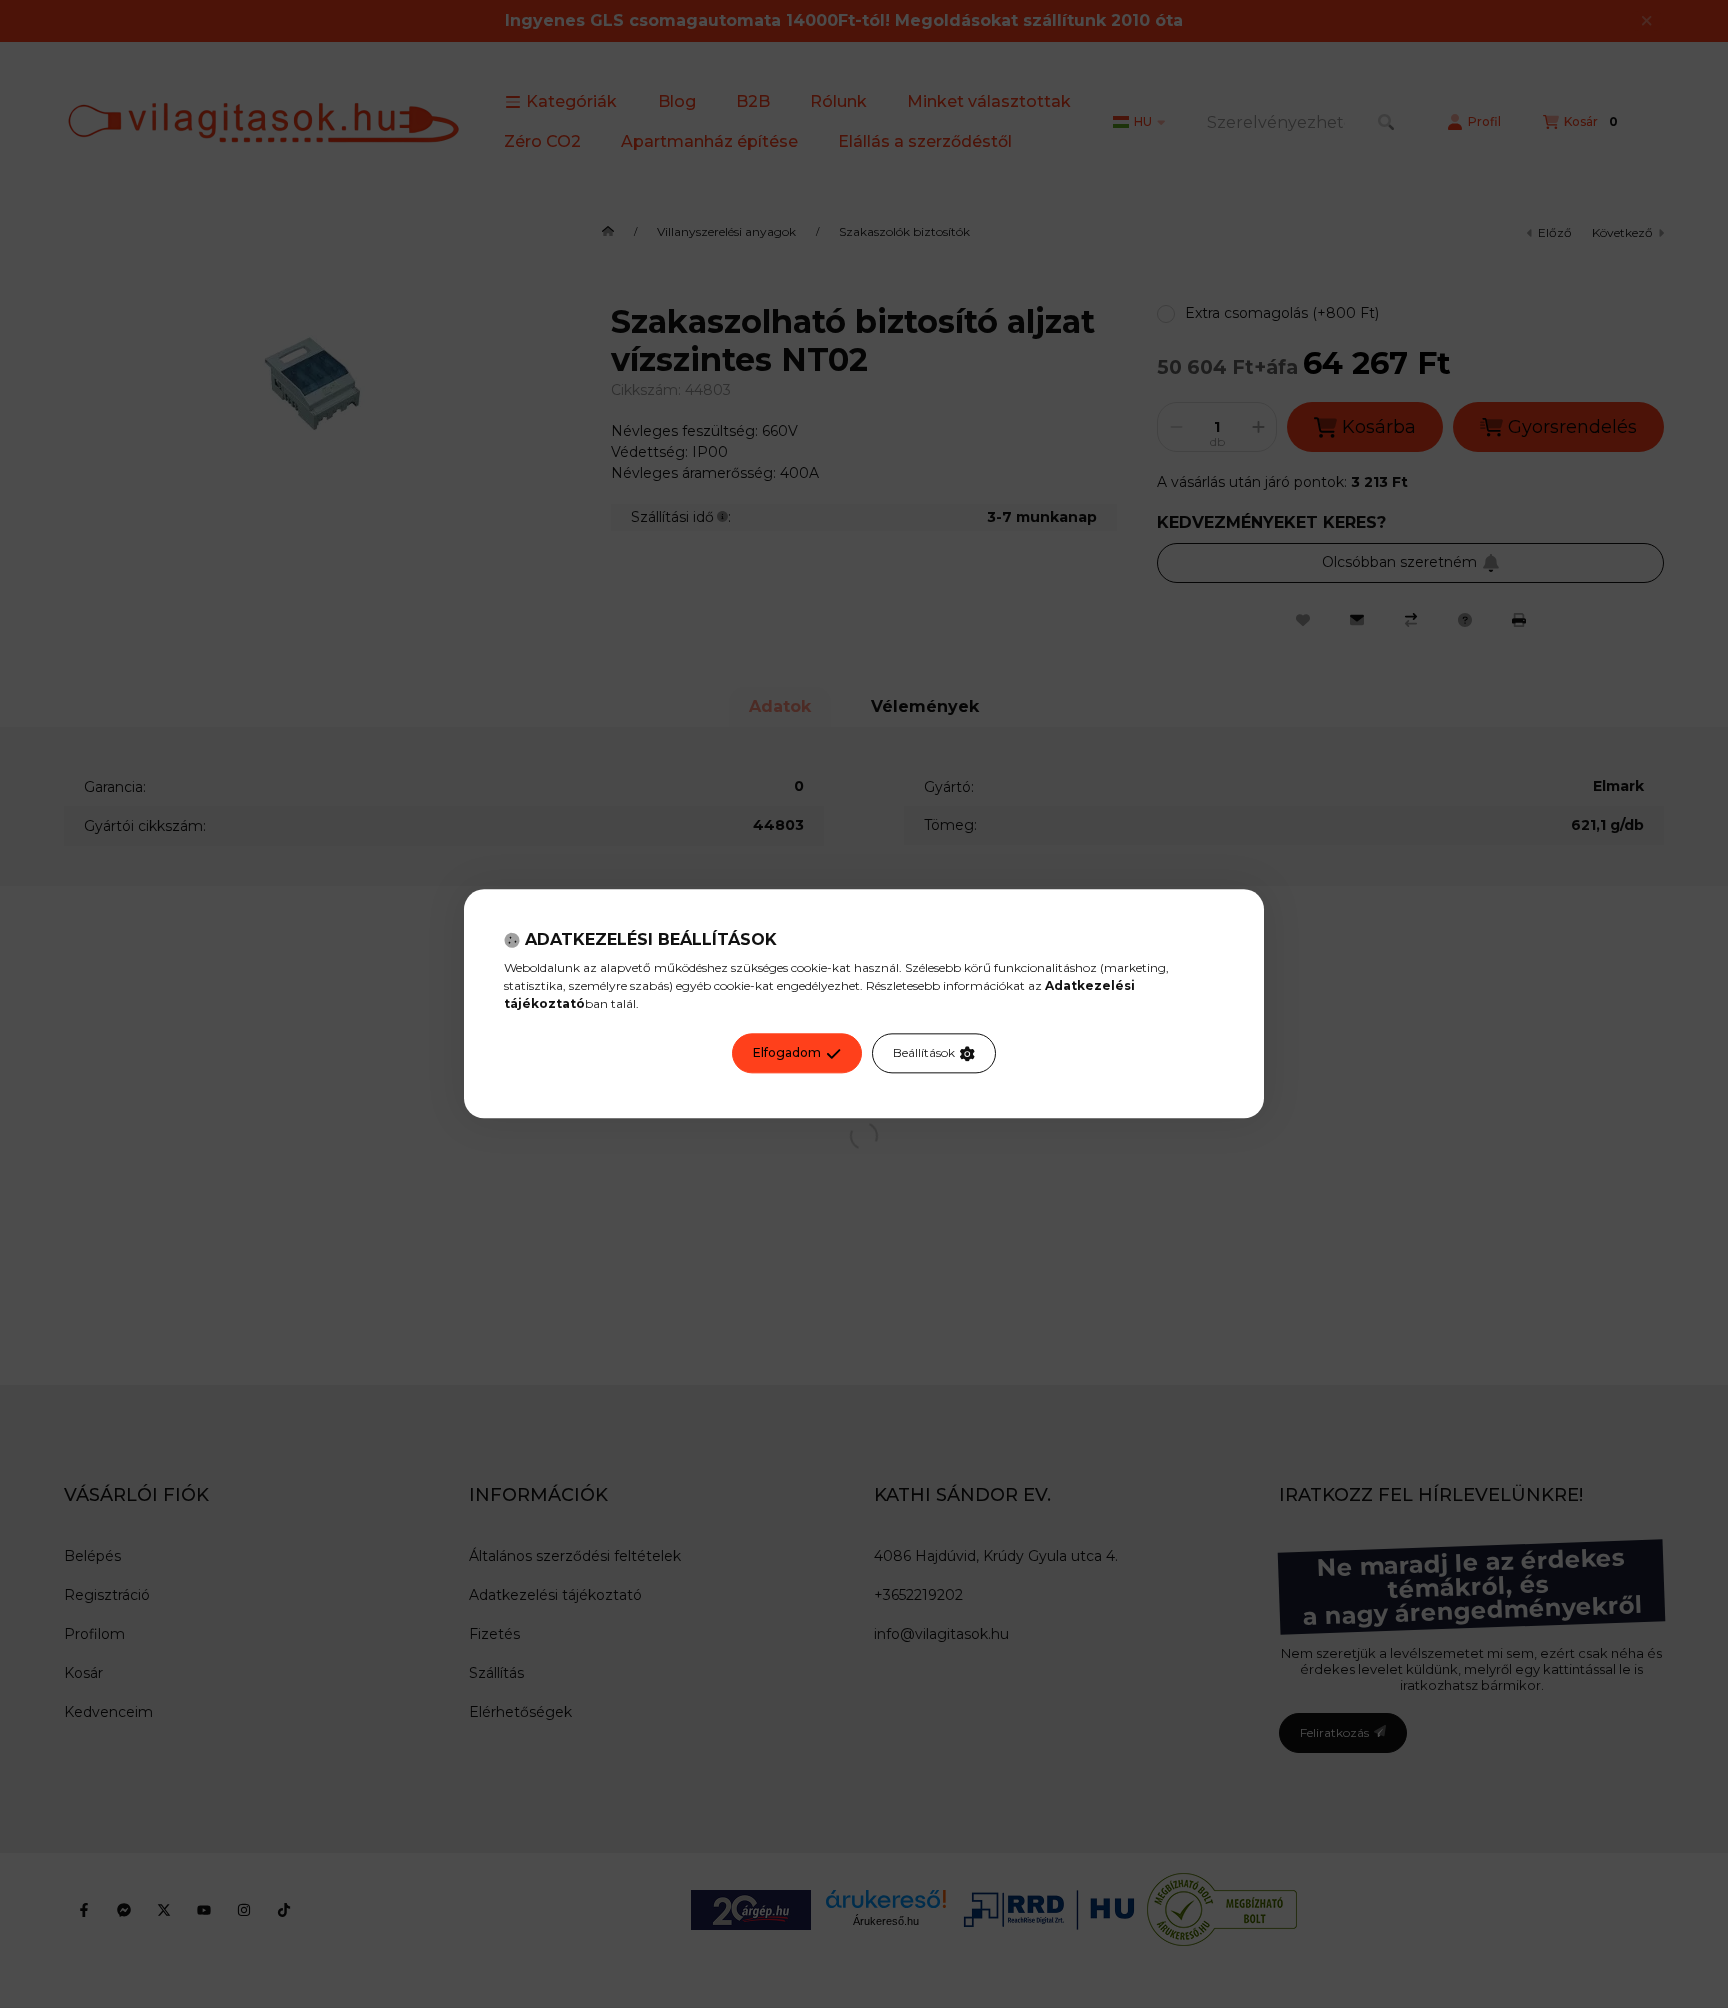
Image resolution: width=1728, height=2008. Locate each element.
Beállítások (924, 1053)
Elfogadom (787, 1053)
